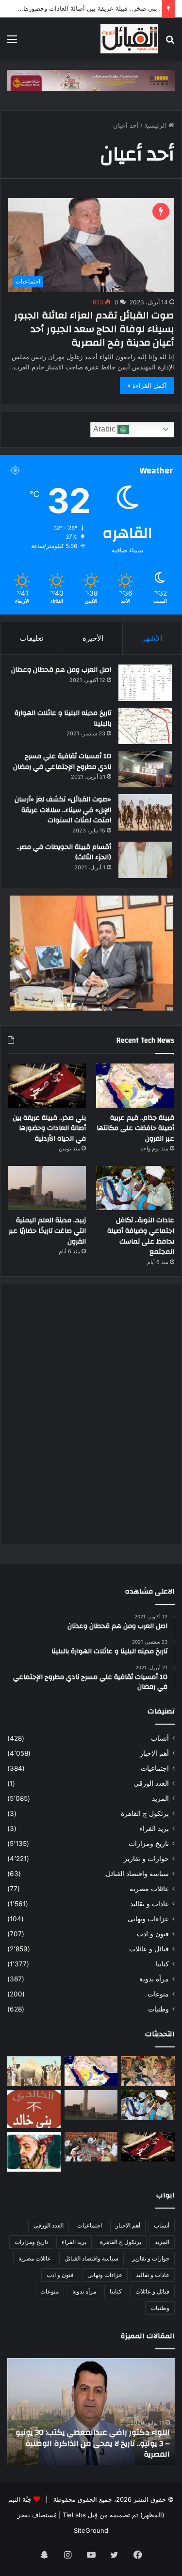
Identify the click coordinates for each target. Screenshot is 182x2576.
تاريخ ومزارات (149, 1844)
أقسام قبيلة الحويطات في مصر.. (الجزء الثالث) (64, 852)
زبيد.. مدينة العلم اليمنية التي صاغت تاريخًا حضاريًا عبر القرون (47, 1231)
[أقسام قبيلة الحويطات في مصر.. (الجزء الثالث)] (145, 860)
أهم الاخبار (154, 1753)
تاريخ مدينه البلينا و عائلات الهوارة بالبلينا (63, 718)
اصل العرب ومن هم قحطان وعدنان (61, 670)
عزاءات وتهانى (148, 1919)
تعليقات (32, 638)
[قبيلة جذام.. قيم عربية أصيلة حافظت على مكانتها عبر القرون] (135, 1086)
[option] (85, 2411)
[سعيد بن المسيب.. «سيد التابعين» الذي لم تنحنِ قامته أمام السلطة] (34, 2152)
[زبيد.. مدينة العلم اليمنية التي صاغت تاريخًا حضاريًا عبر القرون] (47, 1188)
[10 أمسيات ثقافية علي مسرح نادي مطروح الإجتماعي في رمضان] (145, 769)
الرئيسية (156, 125)
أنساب (160, 1738)
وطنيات (158, 2009)
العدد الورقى (151, 1783)
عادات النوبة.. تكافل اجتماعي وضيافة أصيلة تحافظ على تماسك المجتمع (141, 1236)
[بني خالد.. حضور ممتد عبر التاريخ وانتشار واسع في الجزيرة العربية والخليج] (34, 2109)
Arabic (105, 429)
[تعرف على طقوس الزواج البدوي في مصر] (91, 2147)
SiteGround (91, 2530)
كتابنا (162, 1964)
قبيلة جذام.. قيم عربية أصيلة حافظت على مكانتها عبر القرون (135, 1128)
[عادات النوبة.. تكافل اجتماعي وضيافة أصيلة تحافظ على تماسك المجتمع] (135, 1188)
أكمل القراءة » (147, 385)
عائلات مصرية (149, 1889)
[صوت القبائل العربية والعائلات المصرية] (129, 39)
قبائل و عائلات (149, 1949)
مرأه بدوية (154, 1979)
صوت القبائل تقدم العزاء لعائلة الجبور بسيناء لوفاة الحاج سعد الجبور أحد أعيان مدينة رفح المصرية (94, 329)
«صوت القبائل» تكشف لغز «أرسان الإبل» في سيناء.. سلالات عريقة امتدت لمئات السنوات (63, 810)
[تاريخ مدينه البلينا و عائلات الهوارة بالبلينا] (145, 726)
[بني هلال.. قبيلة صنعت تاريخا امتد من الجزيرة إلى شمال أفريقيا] (148, 2071)
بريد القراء (154, 1828)
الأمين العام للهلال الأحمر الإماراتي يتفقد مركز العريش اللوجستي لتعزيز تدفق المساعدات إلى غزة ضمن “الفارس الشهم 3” (87, 2443)
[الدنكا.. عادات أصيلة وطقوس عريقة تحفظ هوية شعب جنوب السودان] (34, 2071)
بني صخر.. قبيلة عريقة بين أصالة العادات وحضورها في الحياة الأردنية (49, 1128)
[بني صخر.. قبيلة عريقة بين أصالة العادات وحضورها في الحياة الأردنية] (47, 1086)
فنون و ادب (153, 1934)
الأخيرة (93, 638)
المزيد (160, 1798)
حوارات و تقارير (146, 1859)
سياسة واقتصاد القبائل (137, 1874)
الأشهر (152, 638)
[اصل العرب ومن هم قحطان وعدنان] (145, 683)
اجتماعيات (155, 1768)
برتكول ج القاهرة (145, 1813)
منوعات (158, 1994)
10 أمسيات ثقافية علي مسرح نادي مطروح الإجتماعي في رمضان (62, 762)
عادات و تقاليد (149, 1904)
